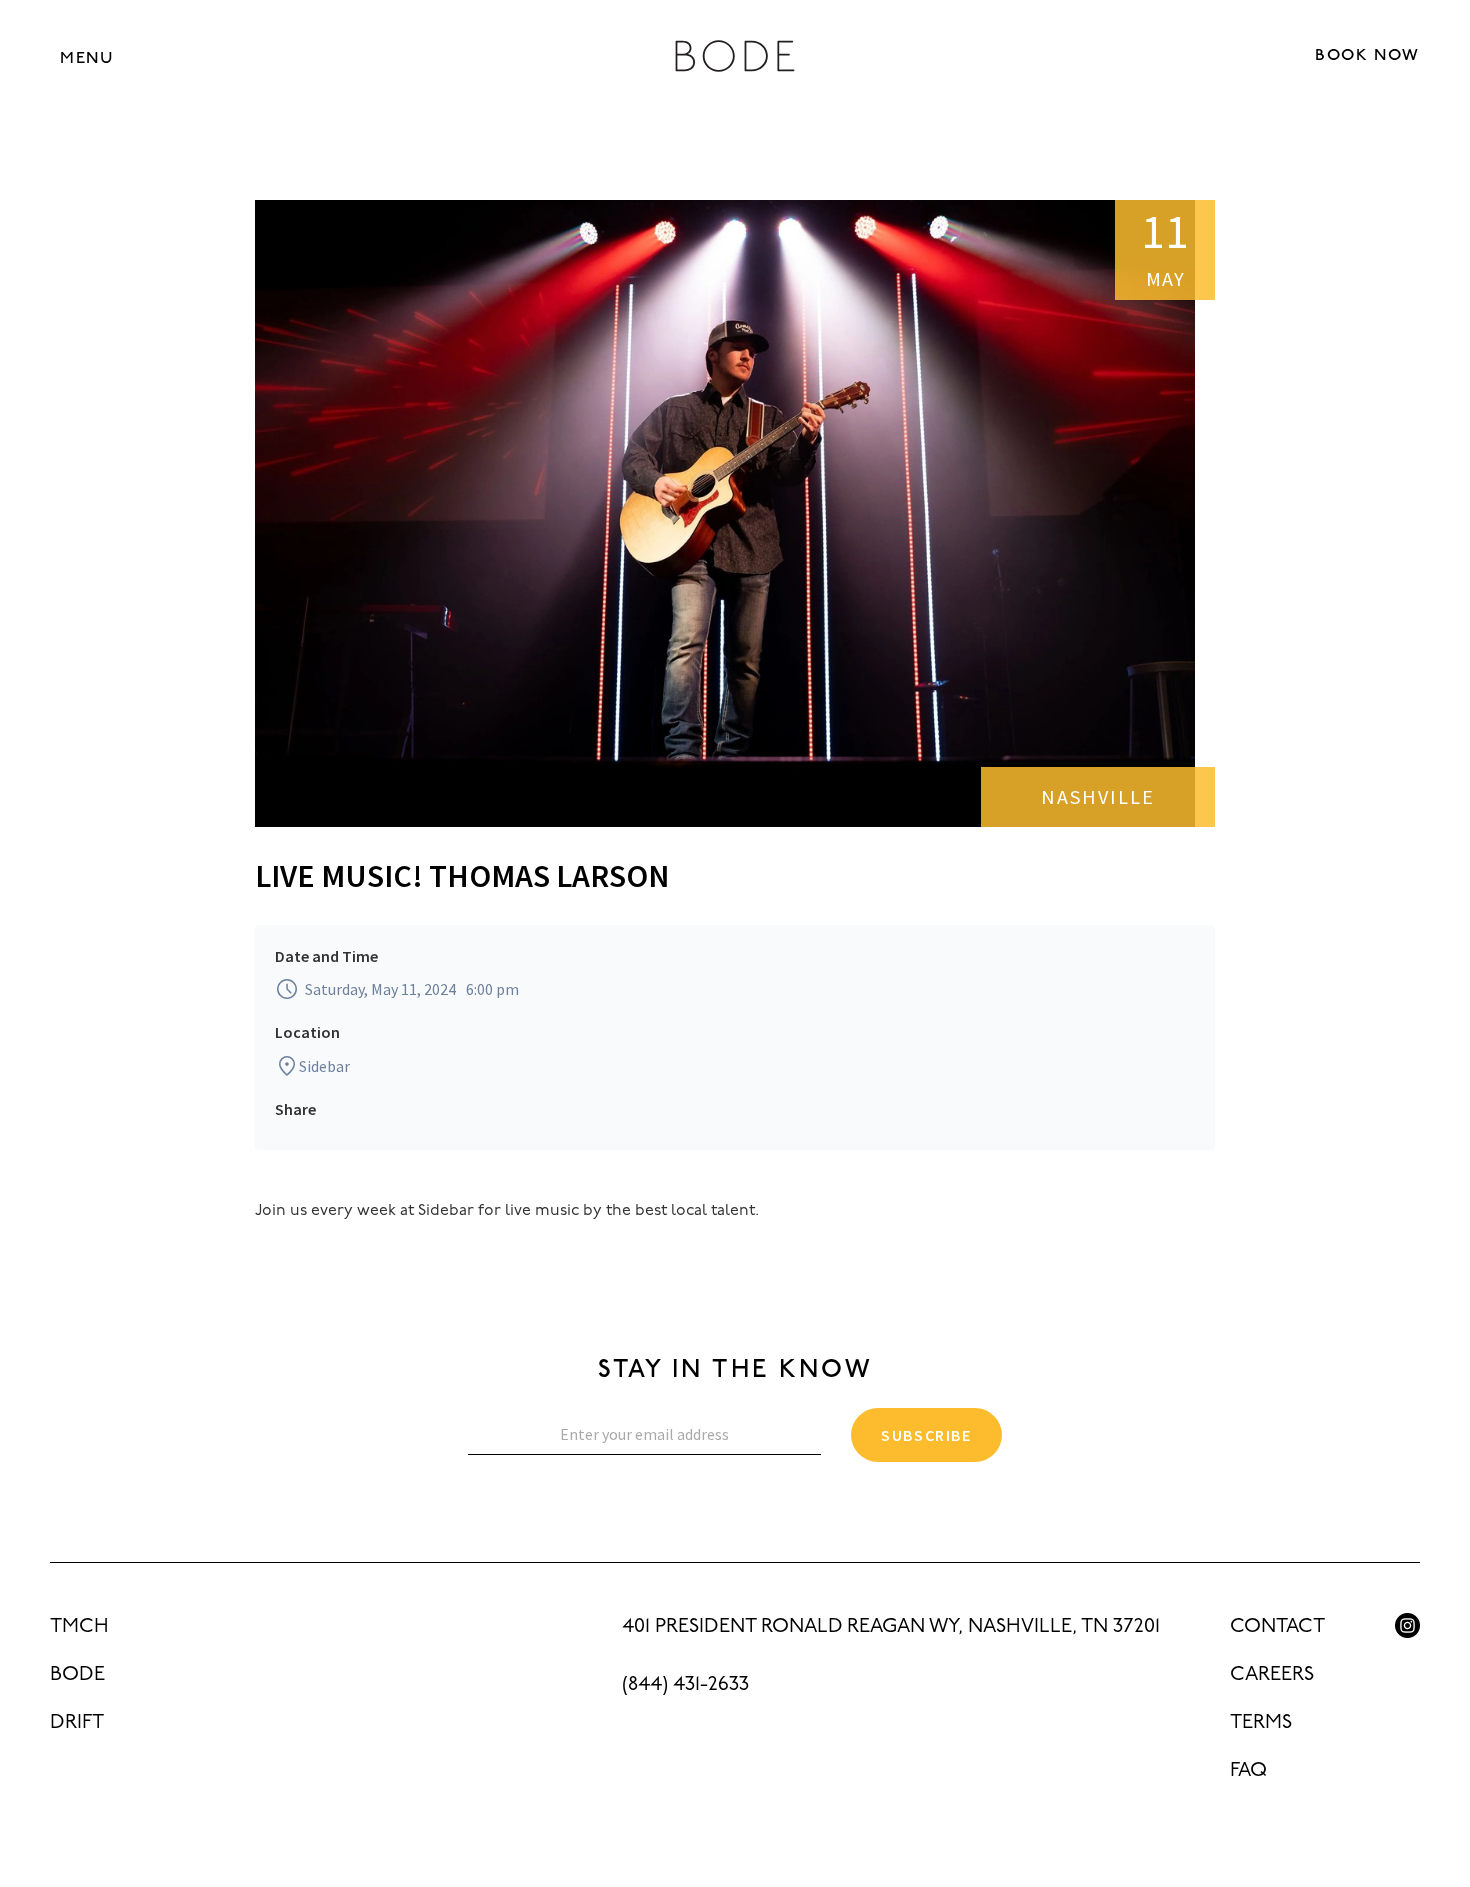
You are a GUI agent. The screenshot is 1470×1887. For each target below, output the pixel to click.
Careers (1272, 1675)
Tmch (79, 1627)
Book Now (1367, 56)
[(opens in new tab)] (1407, 1625)
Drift (77, 1723)
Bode (77, 1675)
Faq (1248, 1771)
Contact (1277, 1627)
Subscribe (926, 1435)
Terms (1261, 1723)
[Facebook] (1407, 1670)
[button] (86, 57)
